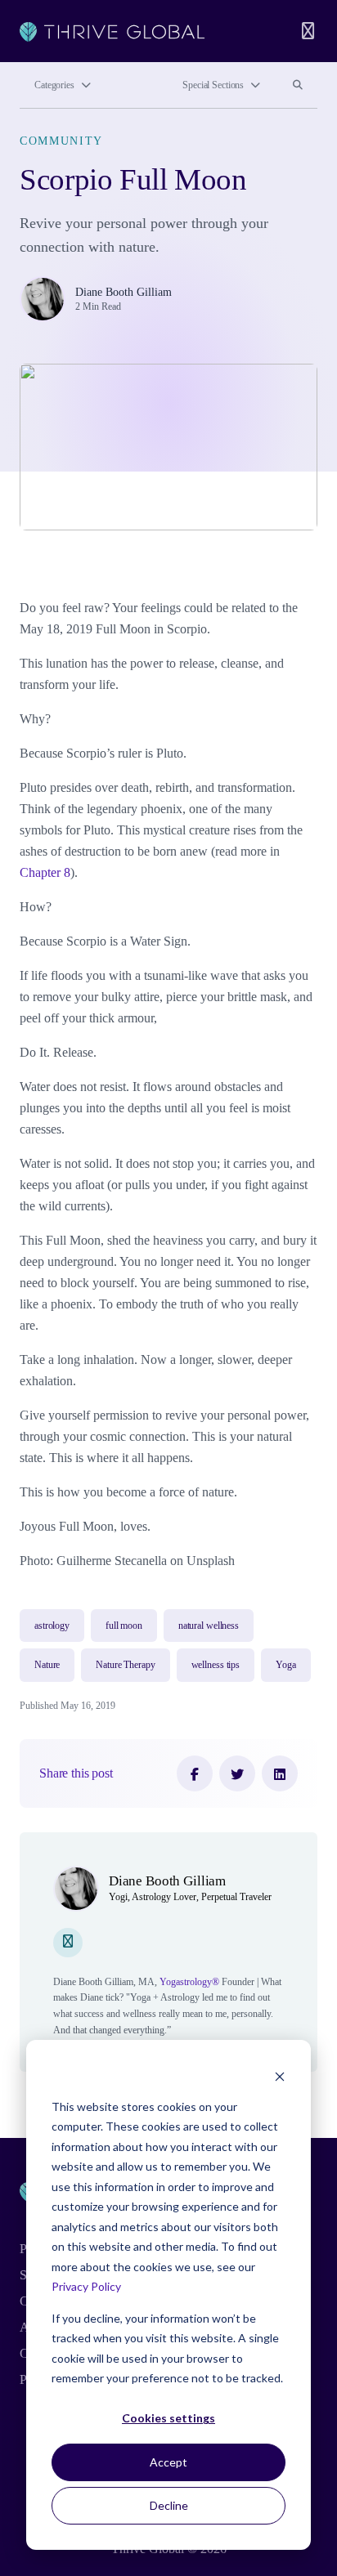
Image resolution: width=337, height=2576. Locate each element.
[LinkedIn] (280, 1773)
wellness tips (216, 1665)
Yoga (286, 1665)
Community (61, 141)
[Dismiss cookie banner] (280, 2075)
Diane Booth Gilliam (124, 292)
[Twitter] (237, 1773)
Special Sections (213, 85)
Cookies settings (168, 2418)
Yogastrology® (189, 1982)
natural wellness (209, 1626)
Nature (47, 1665)
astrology (52, 1626)
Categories (54, 85)
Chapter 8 (45, 872)
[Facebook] (195, 1773)
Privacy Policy (86, 2286)
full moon (124, 1626)
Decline (169, 2505)
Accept (168, 2462)
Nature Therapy (125, 1665)
